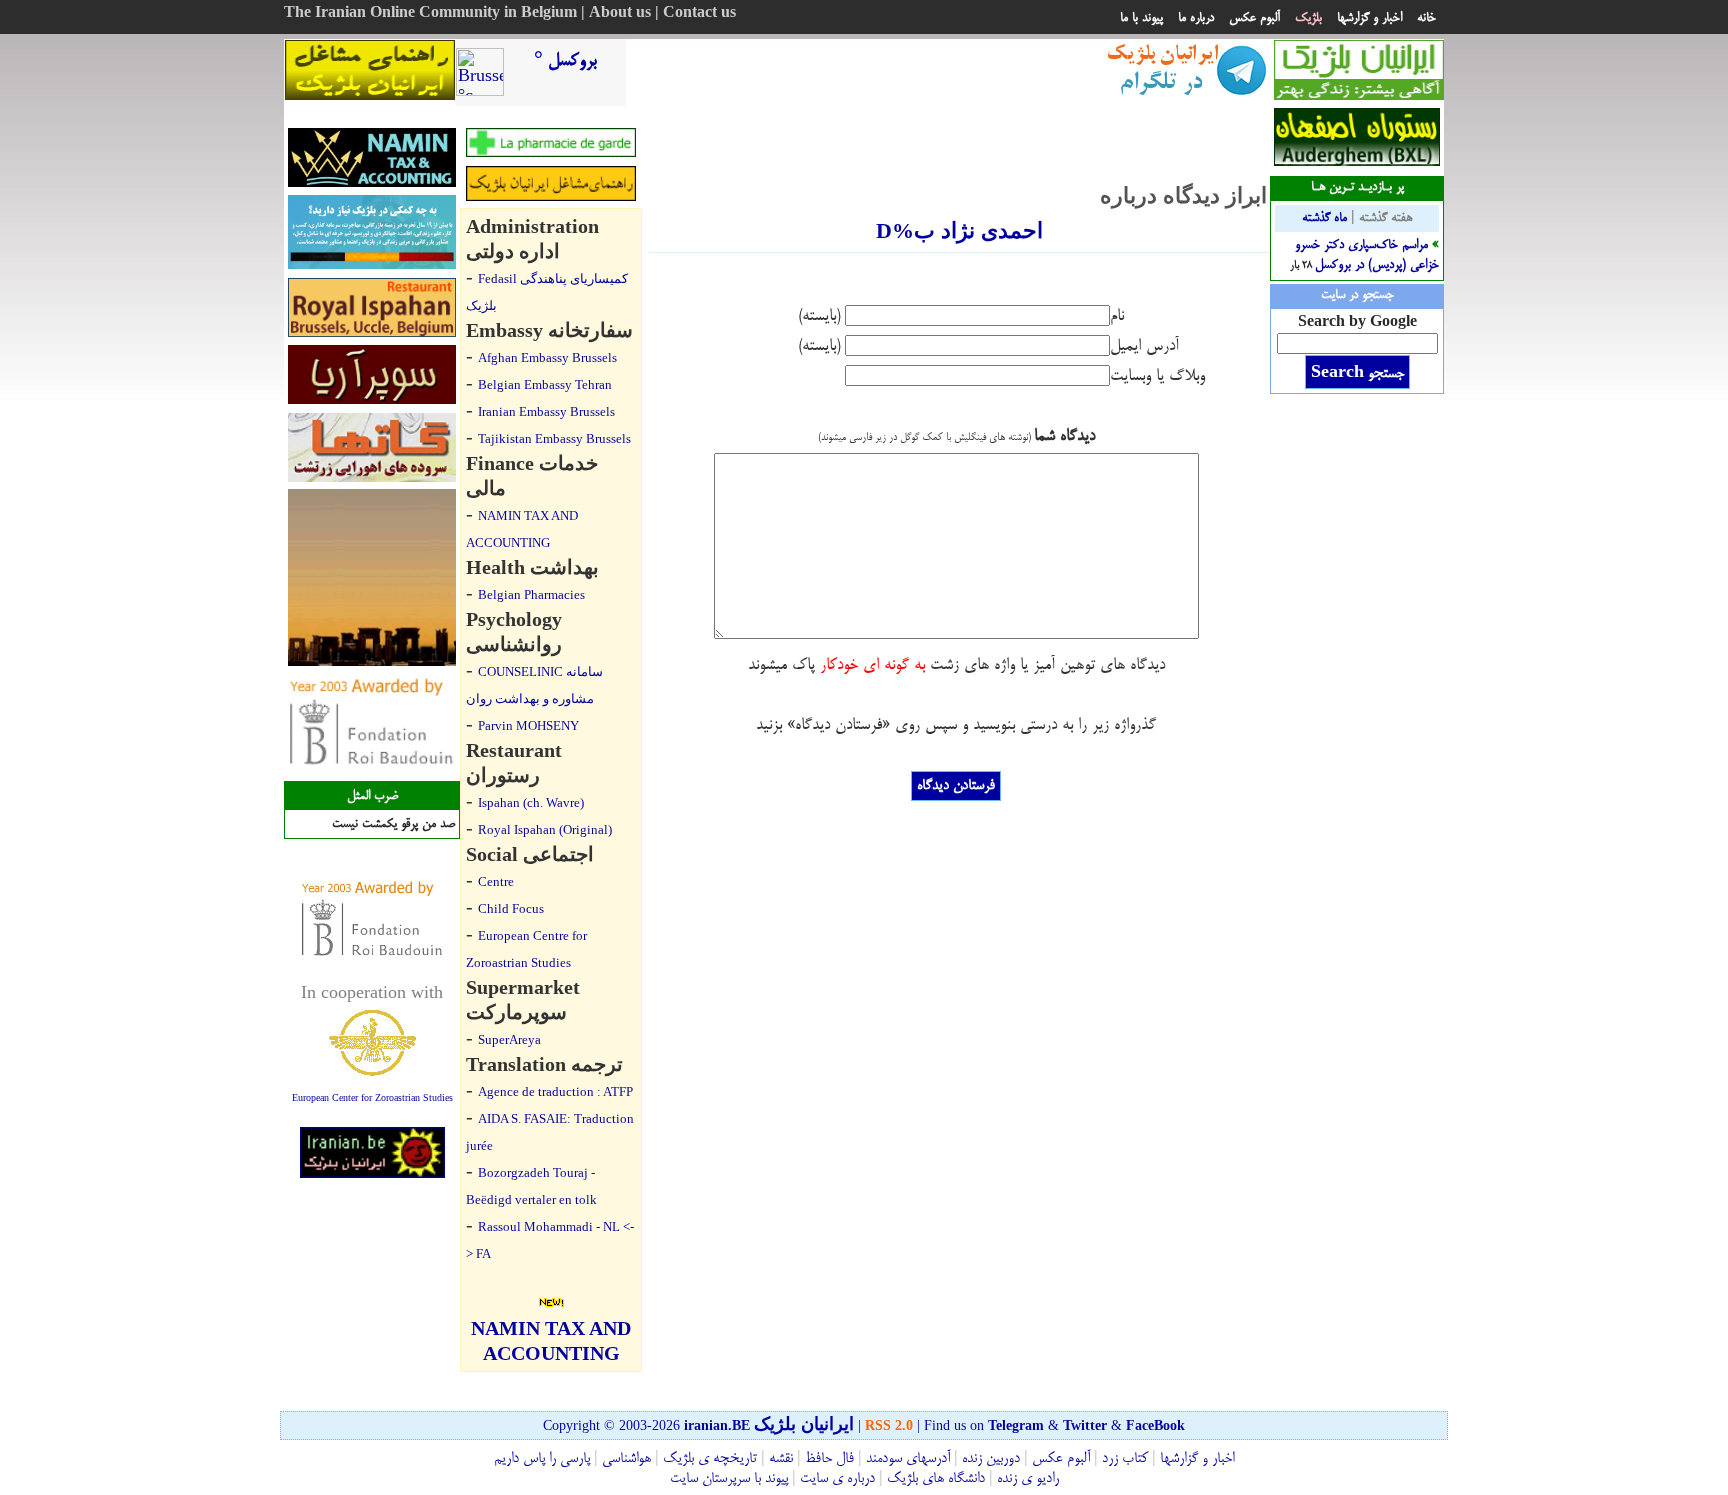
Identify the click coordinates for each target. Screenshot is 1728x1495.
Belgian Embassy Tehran (545, 384)
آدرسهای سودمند (908, 1459)
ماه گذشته (1324, 218)
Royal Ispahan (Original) (545, 829)
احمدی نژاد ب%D (959, 230)
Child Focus (511, 908)
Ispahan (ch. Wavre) (531, 802)
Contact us (699, 14)
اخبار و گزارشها (1369, 18)
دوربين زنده (991, 1459)
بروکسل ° (565, 61)
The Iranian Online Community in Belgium (430, 14)
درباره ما (1196, 18)
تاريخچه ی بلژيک (708, 1459)
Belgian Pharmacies (531, 594)
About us (620, 14)
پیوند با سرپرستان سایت (729, 1479)
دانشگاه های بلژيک (934, 1479)
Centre (496, 881)
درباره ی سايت (837, 1479)
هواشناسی (626, 1459)
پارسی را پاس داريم (542, 1459)
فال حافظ (829, 1459)
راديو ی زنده (1026, 1479)
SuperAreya (509, 1039)
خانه (1426, 18)
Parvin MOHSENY (528, 725)
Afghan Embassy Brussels (547, 357)
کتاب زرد (1125, 1459)
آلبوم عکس (1254, 18)
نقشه (781, 1459)
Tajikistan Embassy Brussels (554, 438)
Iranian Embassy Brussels (546, 411)
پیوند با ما (1141, 18)
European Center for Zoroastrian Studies (372, 1097)
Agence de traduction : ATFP (555, 1091)
